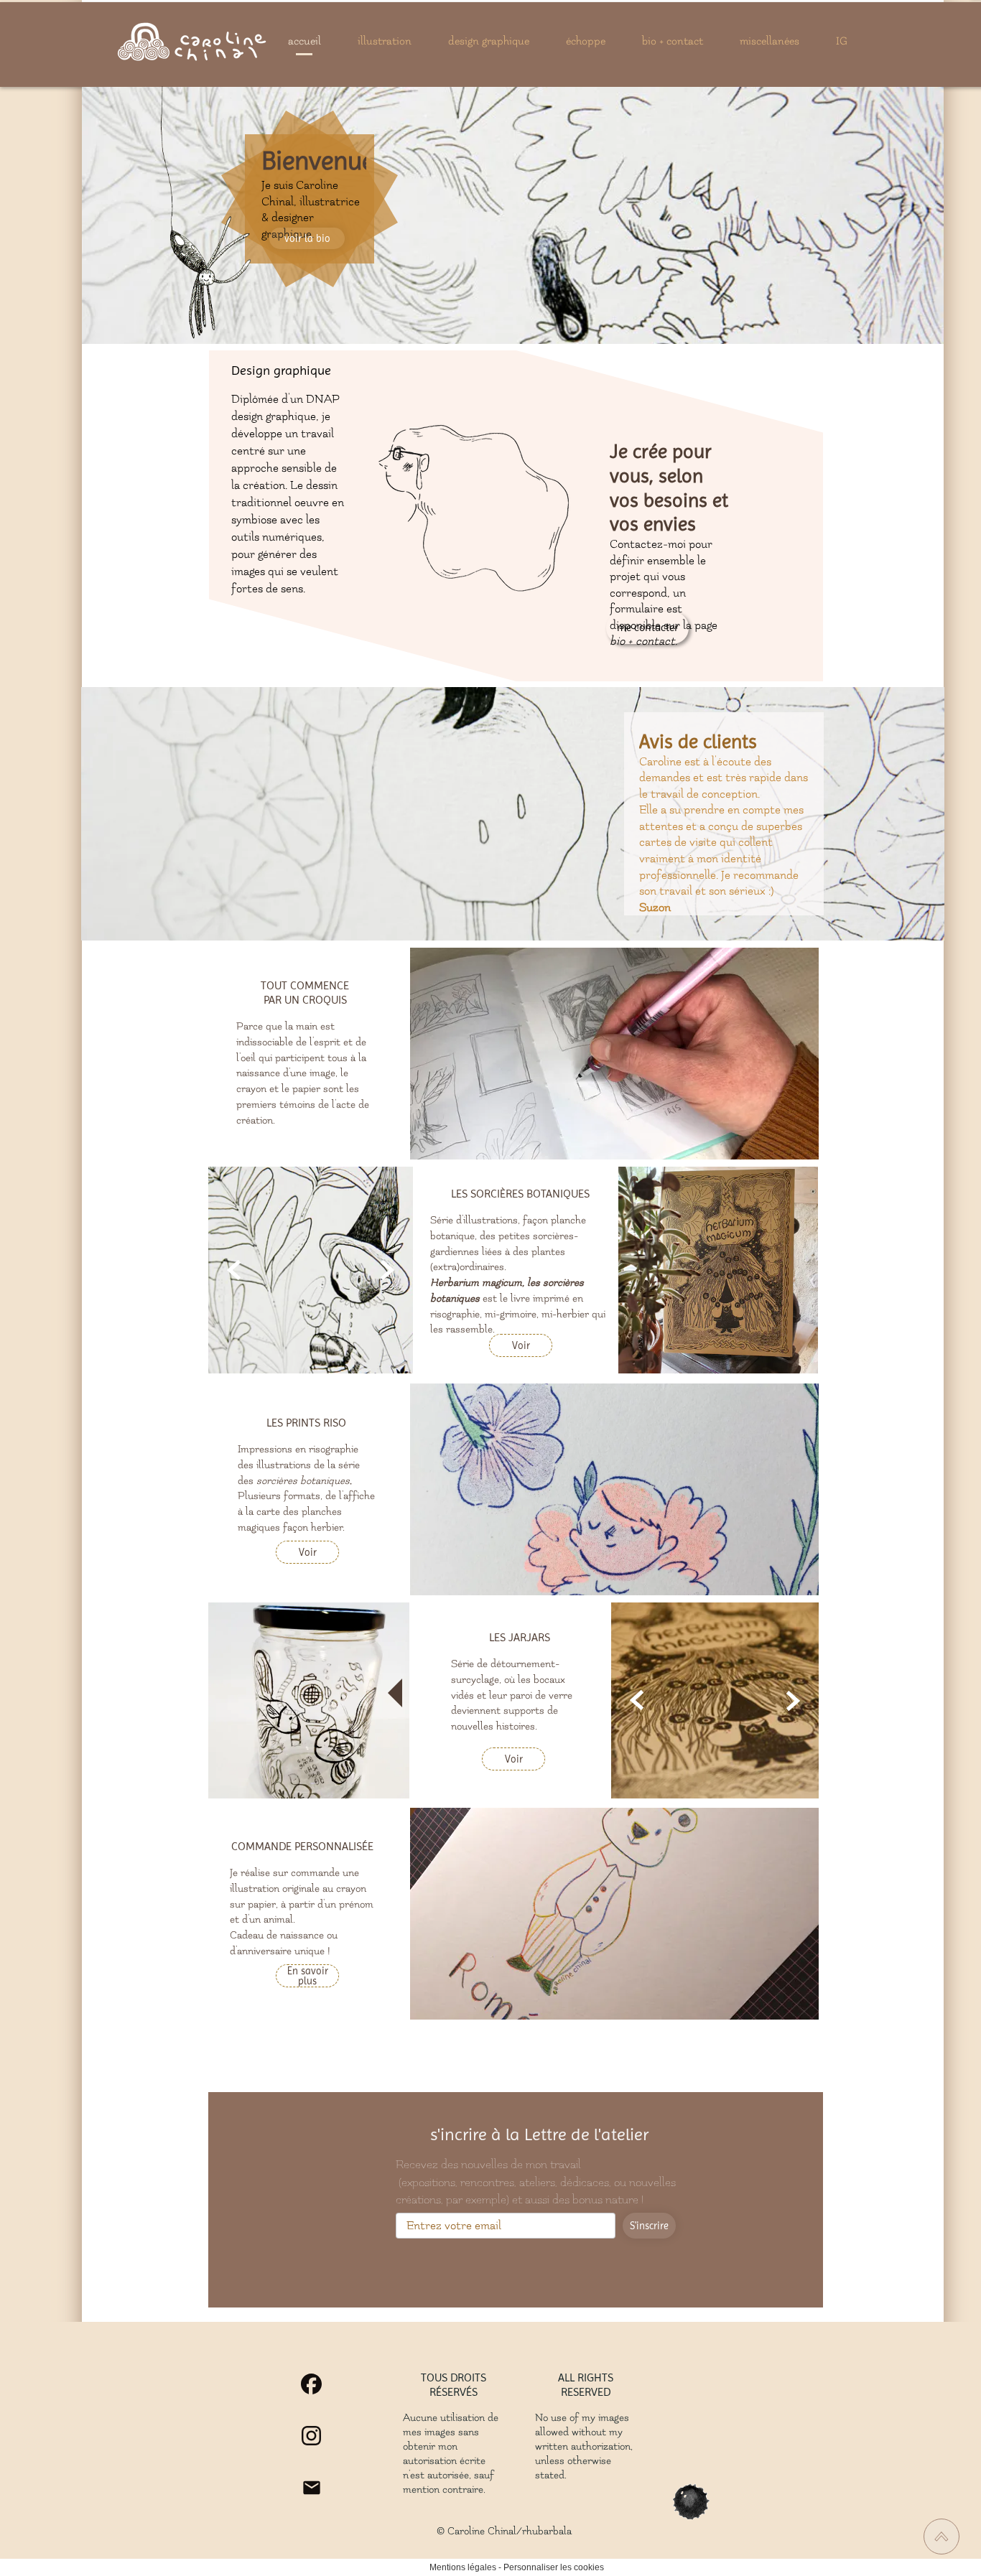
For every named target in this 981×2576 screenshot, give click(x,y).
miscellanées (770, 41)
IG (842, 41)
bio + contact (673, 41)
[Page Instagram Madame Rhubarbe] (311, 2436)
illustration (385, 41)
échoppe (586, 41)
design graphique (489, 41)
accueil (304, 41)
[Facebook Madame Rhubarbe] (311, 2384)
